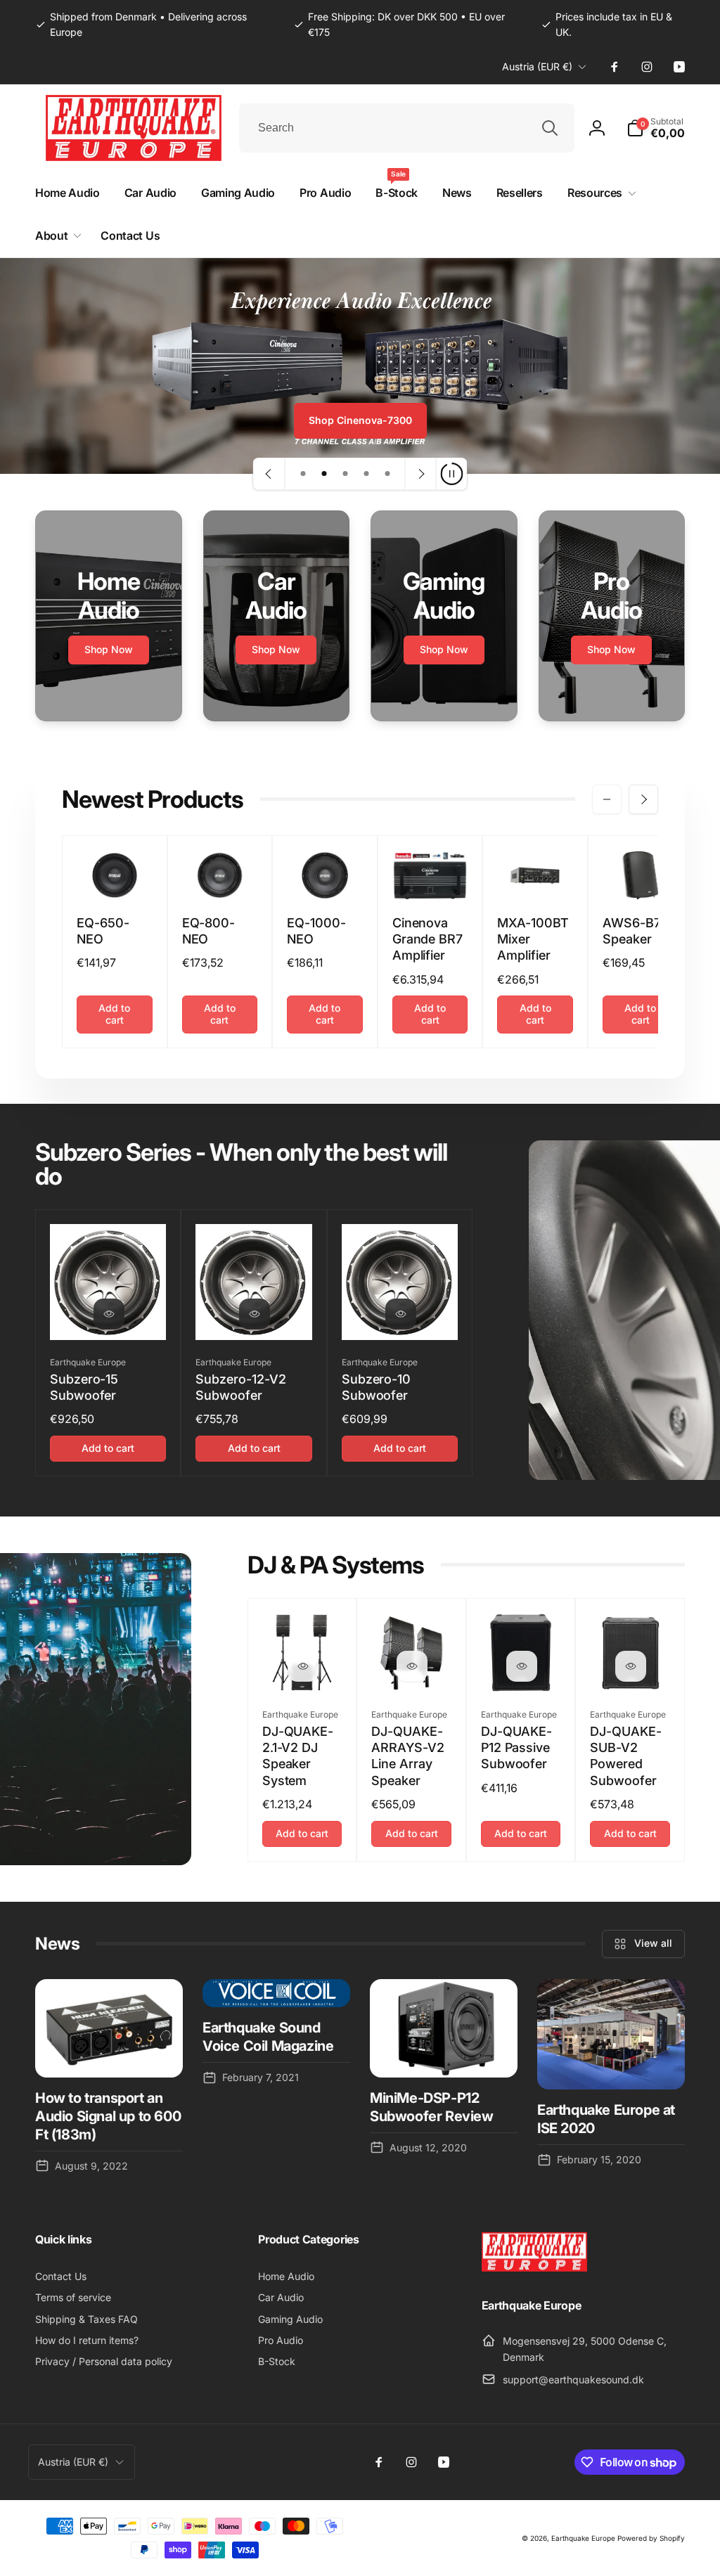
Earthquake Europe (583, 2538)
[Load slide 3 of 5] (345, 474)
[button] (656, 128)
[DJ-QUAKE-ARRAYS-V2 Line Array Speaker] (412, 1666)
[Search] (550, 128)
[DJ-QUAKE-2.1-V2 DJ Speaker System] (303, 1666)
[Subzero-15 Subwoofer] (109, 1314)
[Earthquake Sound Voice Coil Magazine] (276, 1994)
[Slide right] (643, 799)
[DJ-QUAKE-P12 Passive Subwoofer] (522, 1666)
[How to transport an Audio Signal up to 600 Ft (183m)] (109, 2028)
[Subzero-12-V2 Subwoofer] (255, 1314)
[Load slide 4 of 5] (366, 474)
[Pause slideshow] (451, 474)
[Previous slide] (269, 474)
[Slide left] (607, 799)
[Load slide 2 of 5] (324, 474)
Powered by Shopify (651, 2538)
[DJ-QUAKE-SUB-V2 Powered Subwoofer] (631, 1666)
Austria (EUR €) (537, 66)
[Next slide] (420, 474)
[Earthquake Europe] (534, 2267)
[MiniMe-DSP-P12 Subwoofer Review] (444, 2028)
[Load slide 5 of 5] (387, 474)
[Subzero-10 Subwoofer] (401, 1314)
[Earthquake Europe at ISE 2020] (611, 2035)
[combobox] (407, 128)
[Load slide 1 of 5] (303, 474)
